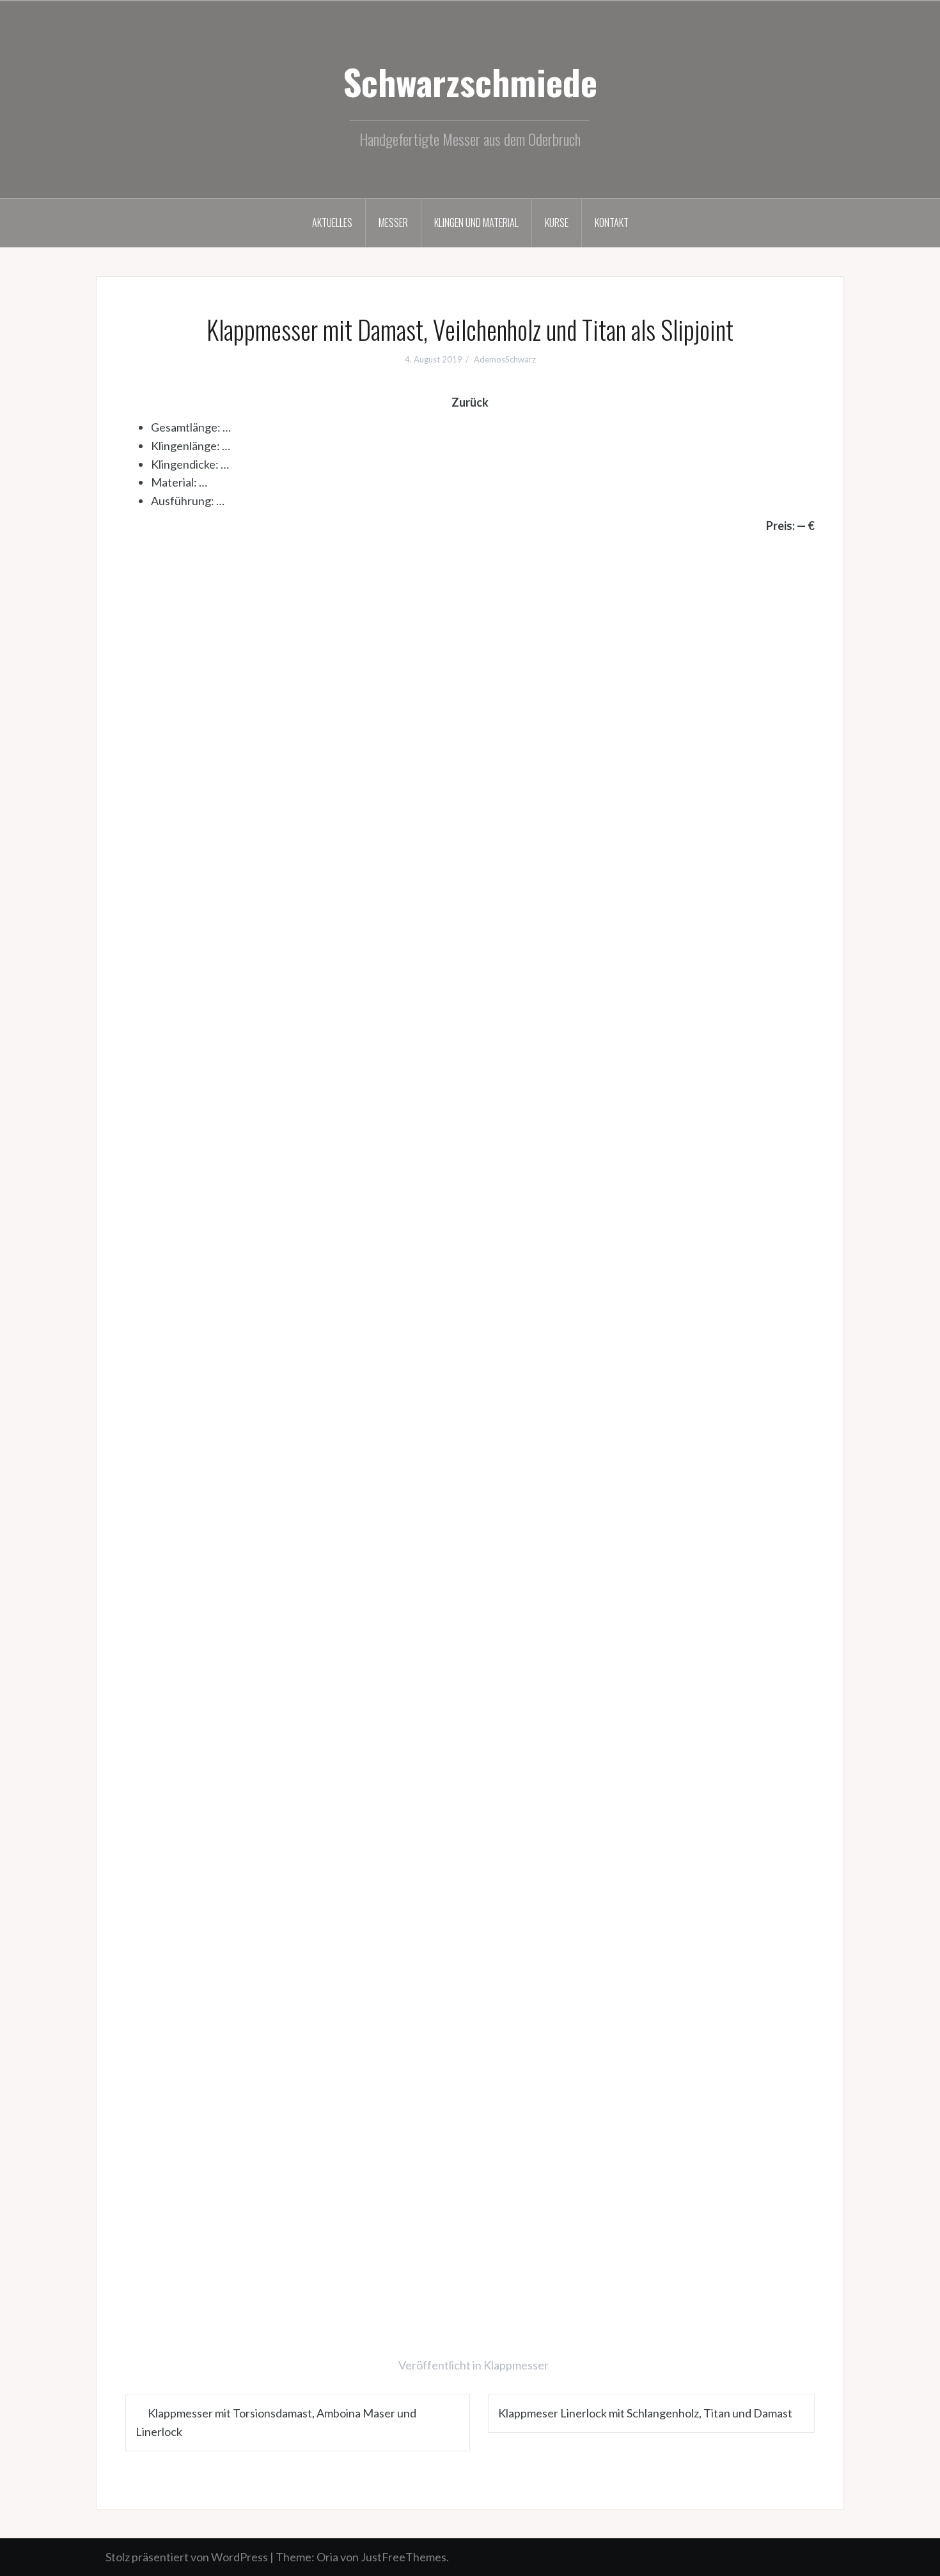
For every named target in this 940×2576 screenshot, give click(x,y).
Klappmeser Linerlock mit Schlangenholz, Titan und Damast (645, 2413)
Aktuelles (332, 222)
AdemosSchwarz (505, 359)
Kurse (557, 222)
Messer (393, 222)
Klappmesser (516, 2365)
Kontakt (612, 222)
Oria (327, 2557)
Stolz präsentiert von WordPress (187, 2557)
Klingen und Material (476, 222)
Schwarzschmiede (470, 81)
